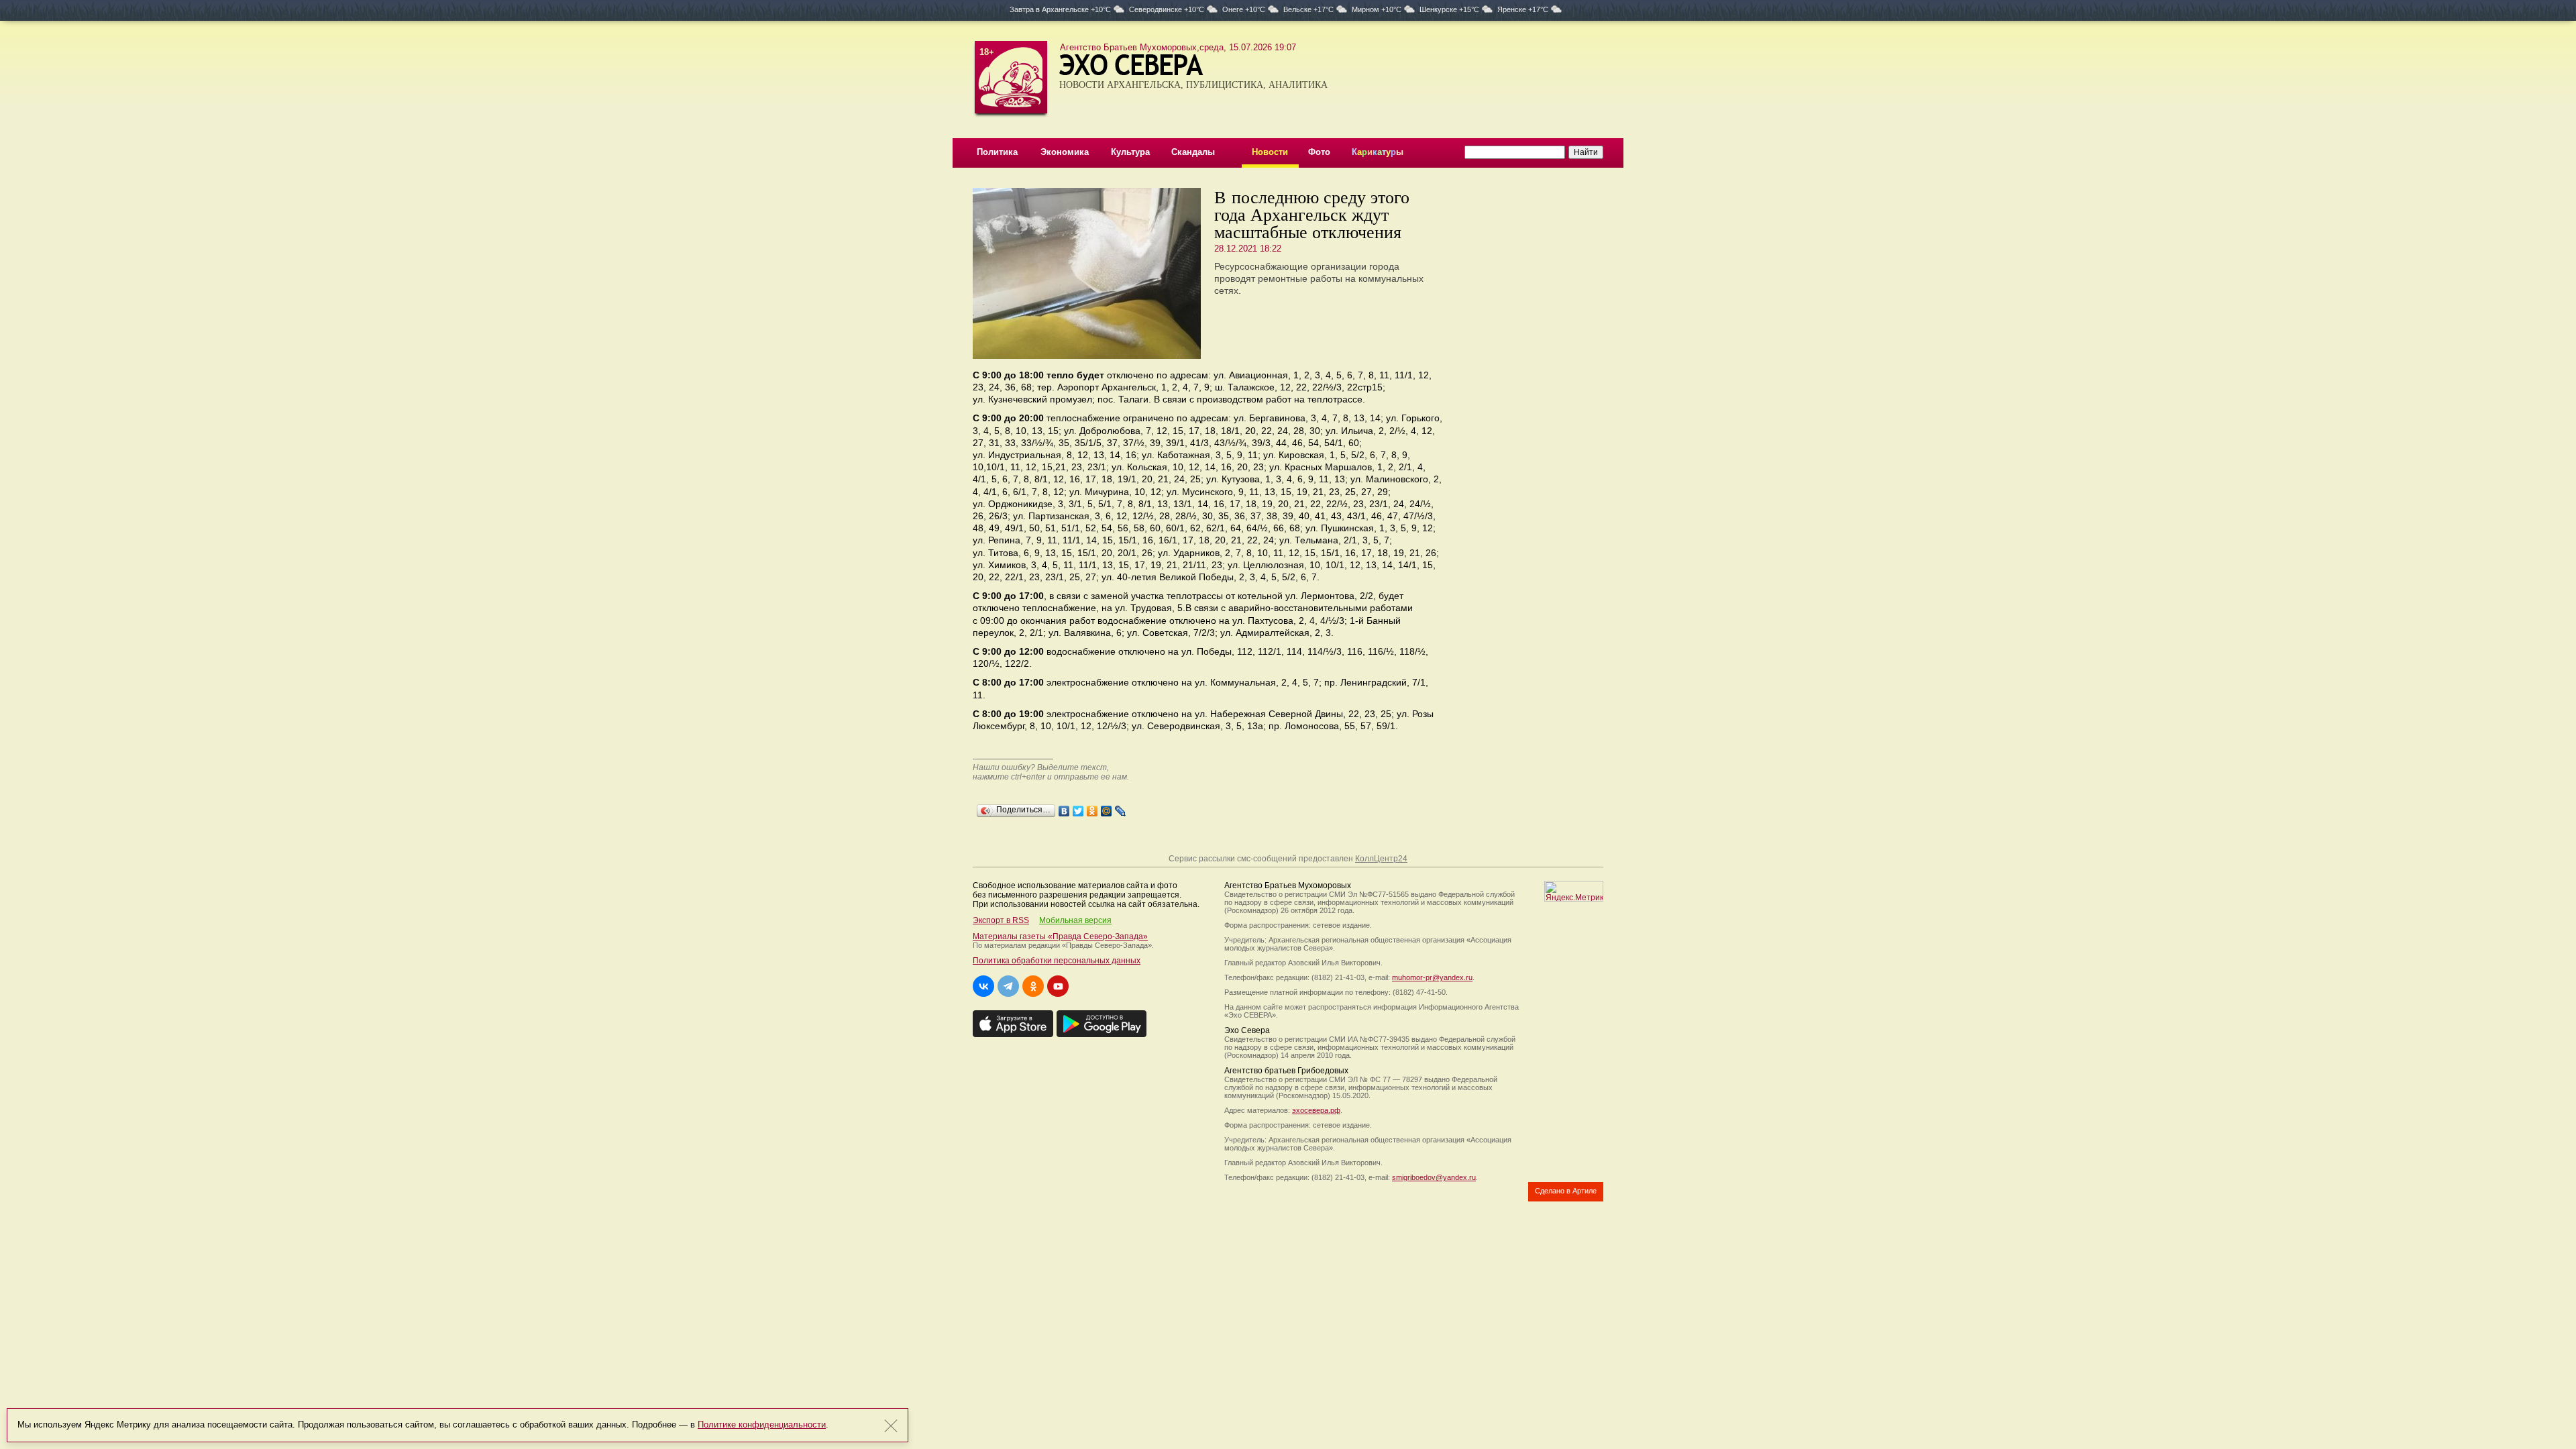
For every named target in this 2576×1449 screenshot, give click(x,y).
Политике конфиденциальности (762, 1425)
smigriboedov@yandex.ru (1434, 1177)
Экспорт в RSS (1001, 920)
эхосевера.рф (1316, 1110)
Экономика (1065, 152)
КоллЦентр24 (1381, 859)
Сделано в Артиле (1566, 1191)
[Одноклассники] (1092, 808)
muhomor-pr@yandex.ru (1432, 977)
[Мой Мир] (1107, 808)
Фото (1319, 152)
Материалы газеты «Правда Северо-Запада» (1060, 936)
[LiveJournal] (1121, 808)
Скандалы (1193, 152)
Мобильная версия (1075, 920)
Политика (997, 152)
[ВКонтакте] (1064, 808)
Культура (1130, 152)
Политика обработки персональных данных (1057, 961)
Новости (1270, 152)
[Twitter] (1078, 808)
